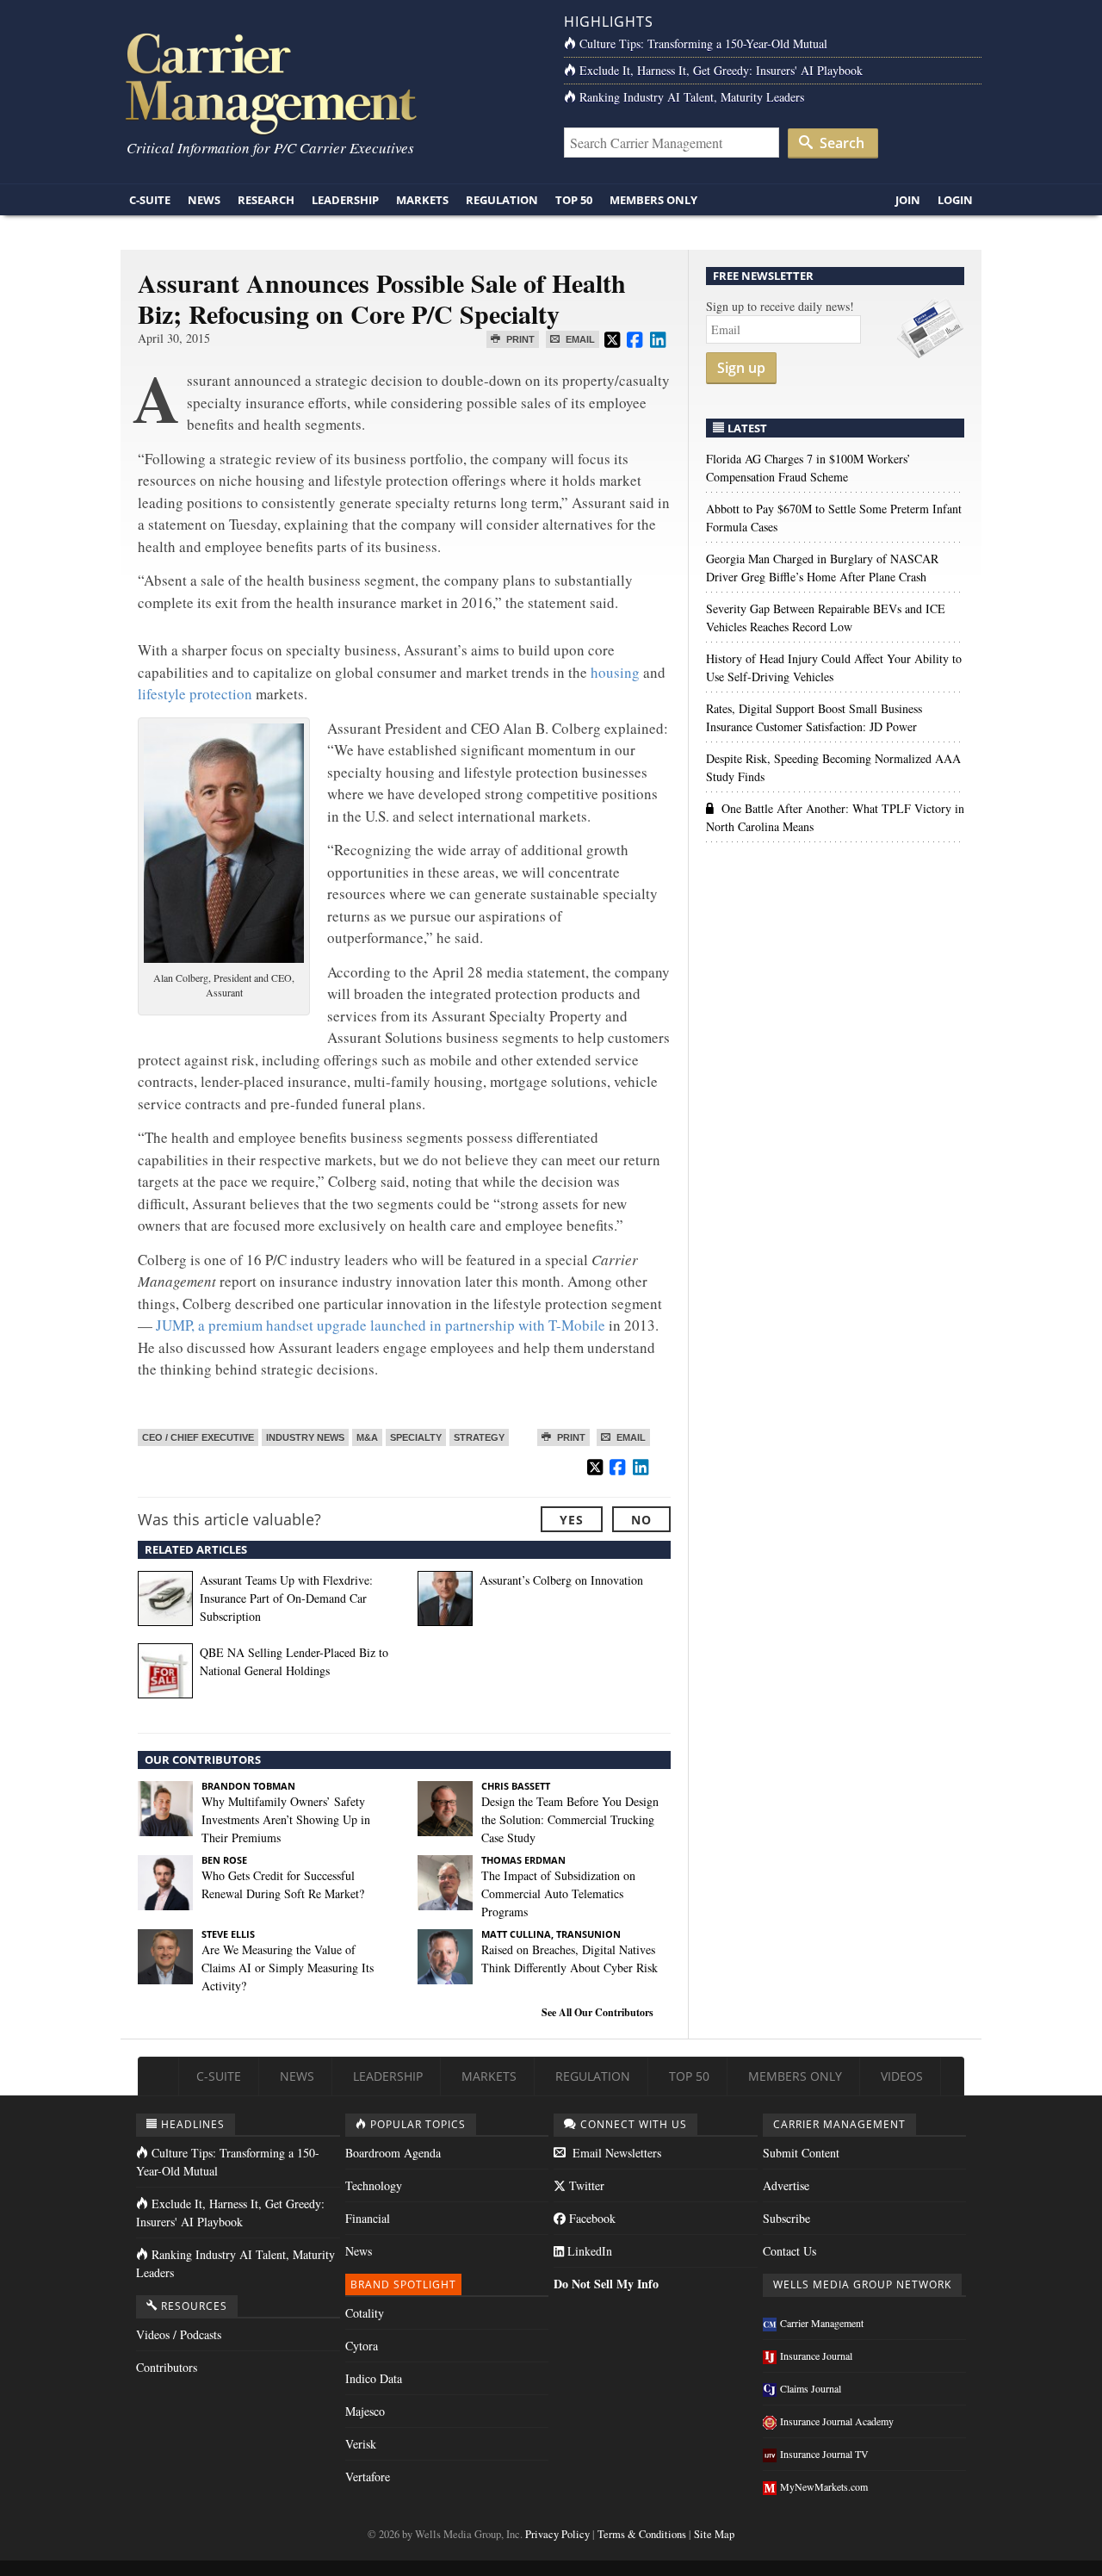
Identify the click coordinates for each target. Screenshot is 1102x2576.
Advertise (786, 2185)
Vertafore (368, 2477)
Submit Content (801, 2153)
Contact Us (789, 2251)
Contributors (167, 2367)
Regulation (502, 200)
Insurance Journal (816, 2356)
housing (615, 672)
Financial (368, 2218)
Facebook (591, 2218)
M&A (367, 1437)
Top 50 (574, 200)
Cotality (365, 2313)
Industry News (305, 1437)
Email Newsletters (615, 2153)
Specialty (416, 1437)
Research (266, 200)
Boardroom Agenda (393, 2153)
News (204, 200)
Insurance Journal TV (824, 2454)
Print (519, 339)
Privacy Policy (557, 2534)
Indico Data (374, 2378)
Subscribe (786, 2218)
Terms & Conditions (642, 2534)
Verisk (361, 2444)
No (641, 1520)
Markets (422, 200)
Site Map (714, 2534)
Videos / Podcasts (179, 2334)
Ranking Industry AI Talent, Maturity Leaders (692, 97)
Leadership (345, 200)
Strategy (479, 1437)
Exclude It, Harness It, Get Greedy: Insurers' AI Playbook (721, 70)
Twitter (585, 2185)
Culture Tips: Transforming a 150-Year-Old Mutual (703, 43)
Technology (374, 2185)
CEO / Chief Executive (198, 1437)
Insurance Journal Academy (837, 2421)
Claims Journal (811, 2388)
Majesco (365, 2411)
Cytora (362, 2346)
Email (579, 339)
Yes (572, 1520)
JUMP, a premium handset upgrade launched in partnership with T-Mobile (379, 1325)
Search (840, 143)
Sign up (741, 368)
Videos (902, 2076)
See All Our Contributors (597, 2012)
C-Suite (150, 200)
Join (908, 200)
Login (955, 200)
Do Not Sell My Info (606, 2284)
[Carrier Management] (329, 82)
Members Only (653, 200)
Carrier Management (822, 2323)
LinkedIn (588, 2251)
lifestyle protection (195, 694)
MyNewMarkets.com (824, 2486)
